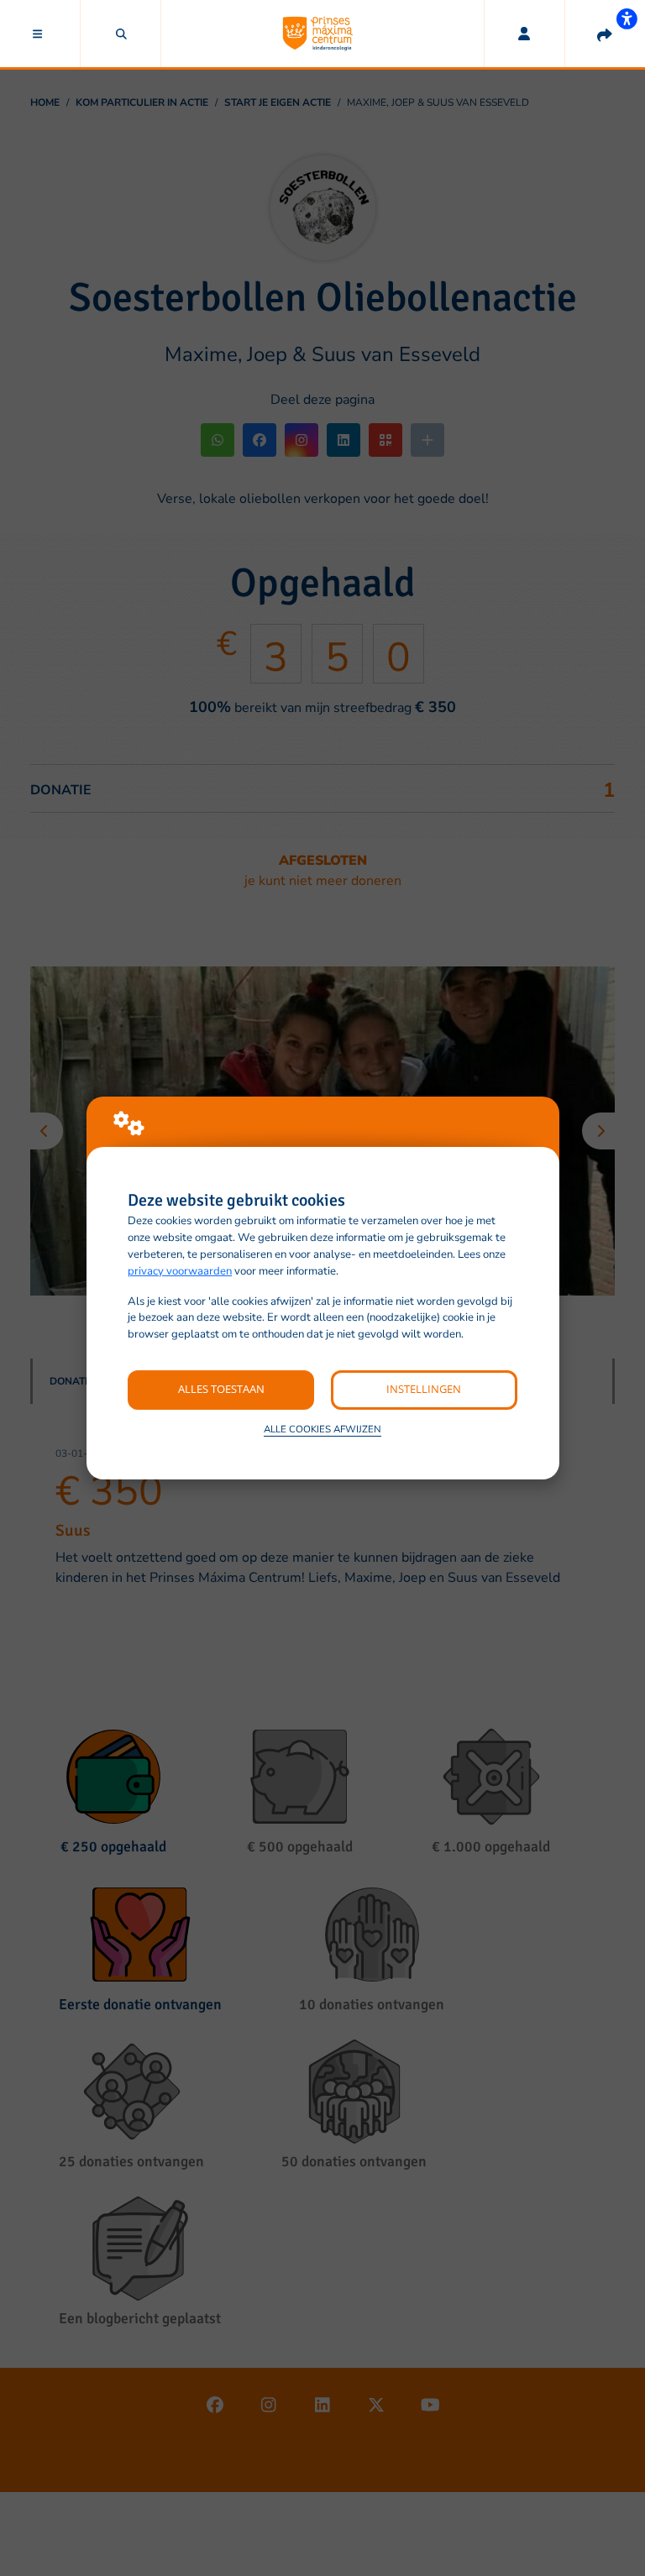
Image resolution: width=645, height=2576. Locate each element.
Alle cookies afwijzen (322, 1429)
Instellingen (424, 1389)
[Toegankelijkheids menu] (627, 18)
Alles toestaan (221, 1389)
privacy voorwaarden (180, 1271)
